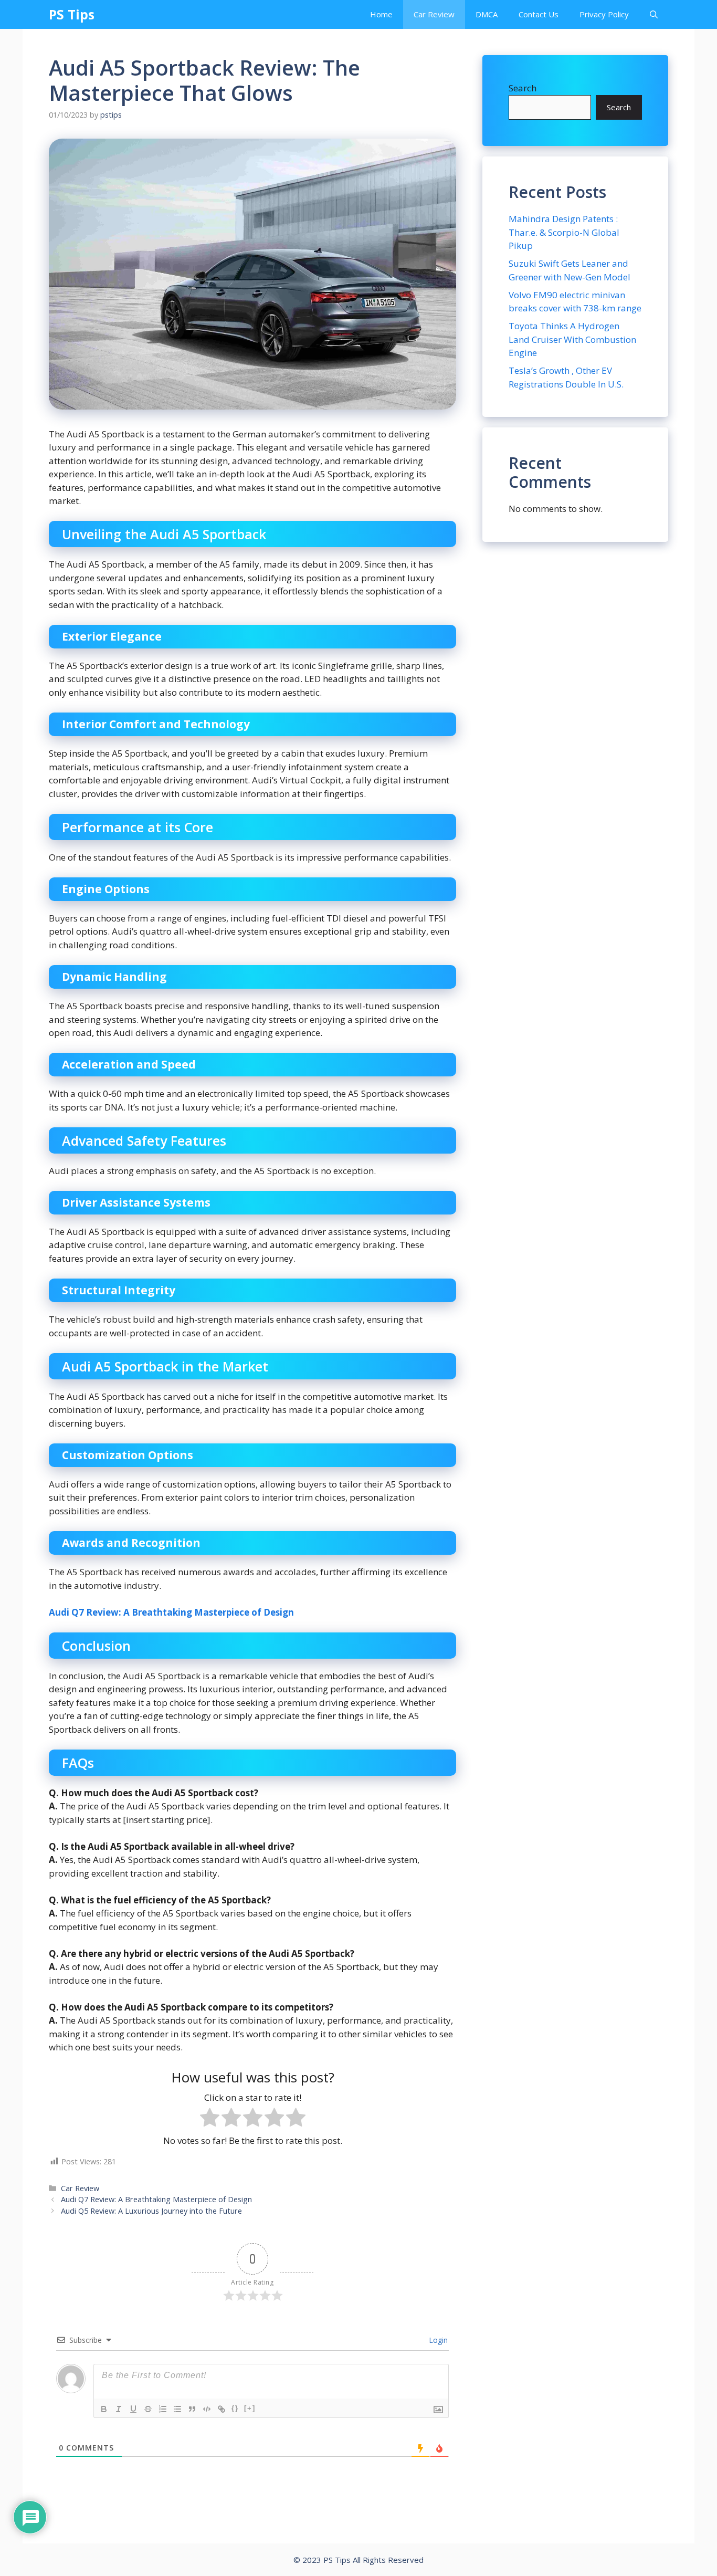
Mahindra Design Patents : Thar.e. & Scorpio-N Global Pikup (564, 232)
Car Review (434, 14)
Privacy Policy (604, 14)
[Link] (222, 2409)
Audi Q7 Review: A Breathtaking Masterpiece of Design (171, 1612)
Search (523, 88)
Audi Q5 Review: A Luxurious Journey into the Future (151, 2211)
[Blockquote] (192, 2409)
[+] (250, 2408)
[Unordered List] (177, 2409)
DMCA (487, 14)
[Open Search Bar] (654, 14)
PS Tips (72, 14)
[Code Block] (207, 2409)
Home (381, 14)
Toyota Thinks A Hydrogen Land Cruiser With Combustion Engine (572, 339)
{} (235, 2408)
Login (437, 2340)
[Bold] (104, 2409)
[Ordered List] (163, 2409)
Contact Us (539, 14)
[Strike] (148, 2409)
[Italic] (119, 2409)
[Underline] (133, 2409)
